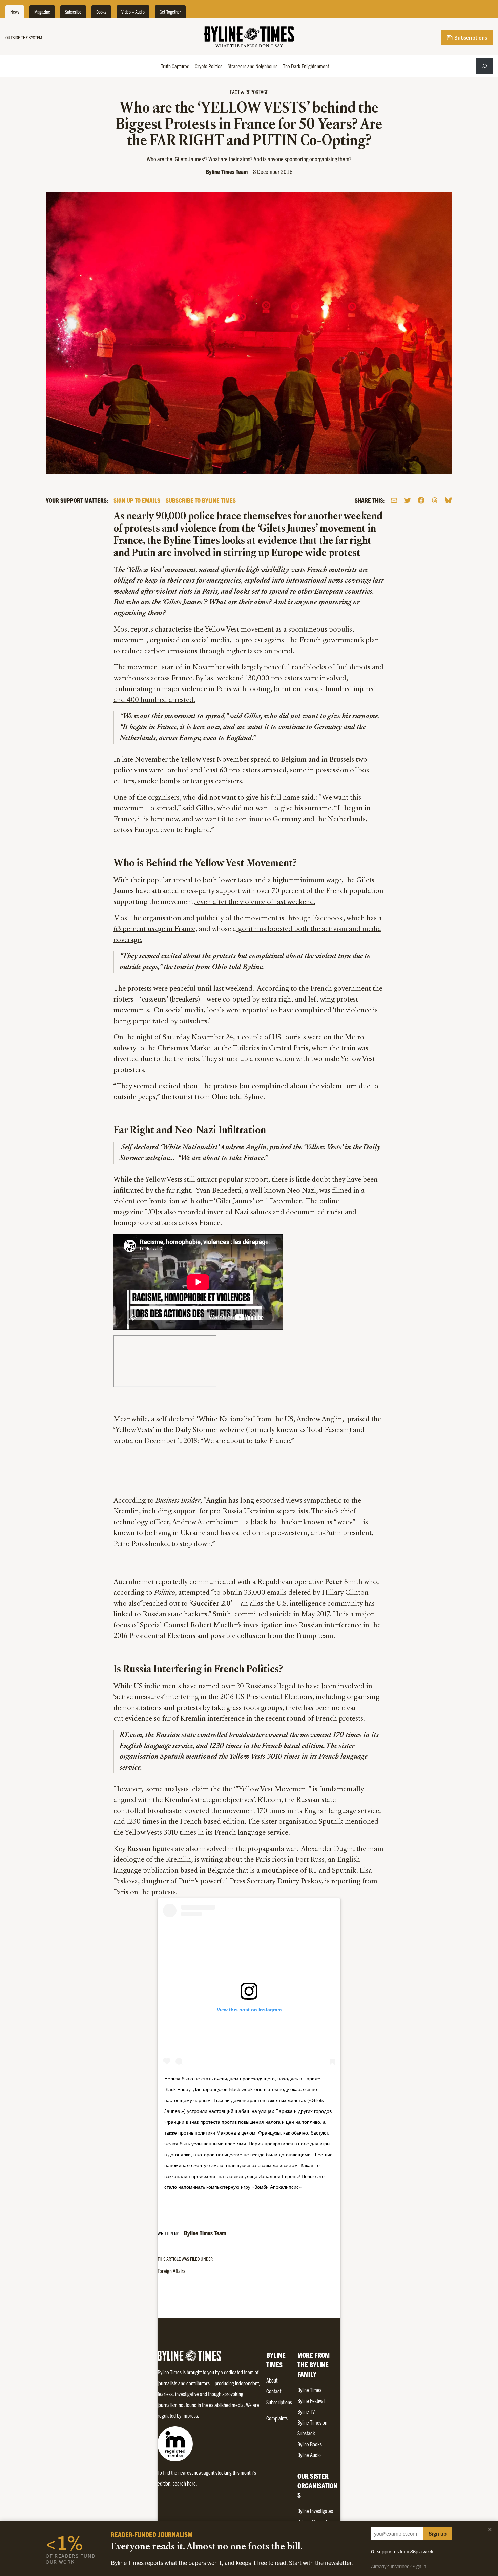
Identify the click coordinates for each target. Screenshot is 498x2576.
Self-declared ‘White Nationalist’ (171, 1148)
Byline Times (309, 2390)
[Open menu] (9, 66)
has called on (240, 1533)
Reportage (257, 92)
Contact (274, 2391)
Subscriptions (470, 37)
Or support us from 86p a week (402, 2551)
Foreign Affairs (171, 2271)
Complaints (277, 2418)
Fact (235, 92)
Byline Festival (311, 2400)
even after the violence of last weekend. (255, 902)
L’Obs (153, 1213)
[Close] (490, 2529)
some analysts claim (178, 1790)
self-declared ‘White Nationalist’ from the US (225, 1420)
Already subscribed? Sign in (399, 2566)
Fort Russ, (311, 1860)
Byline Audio (309, 2455)
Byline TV (306, 2411)
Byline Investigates (315, 2511)
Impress (190, 2415)
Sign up (438, 2533)
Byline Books (310, 2444)
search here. (185, 2483)
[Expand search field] (484, 66)
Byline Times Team (227, 172)
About (272, 2380)
